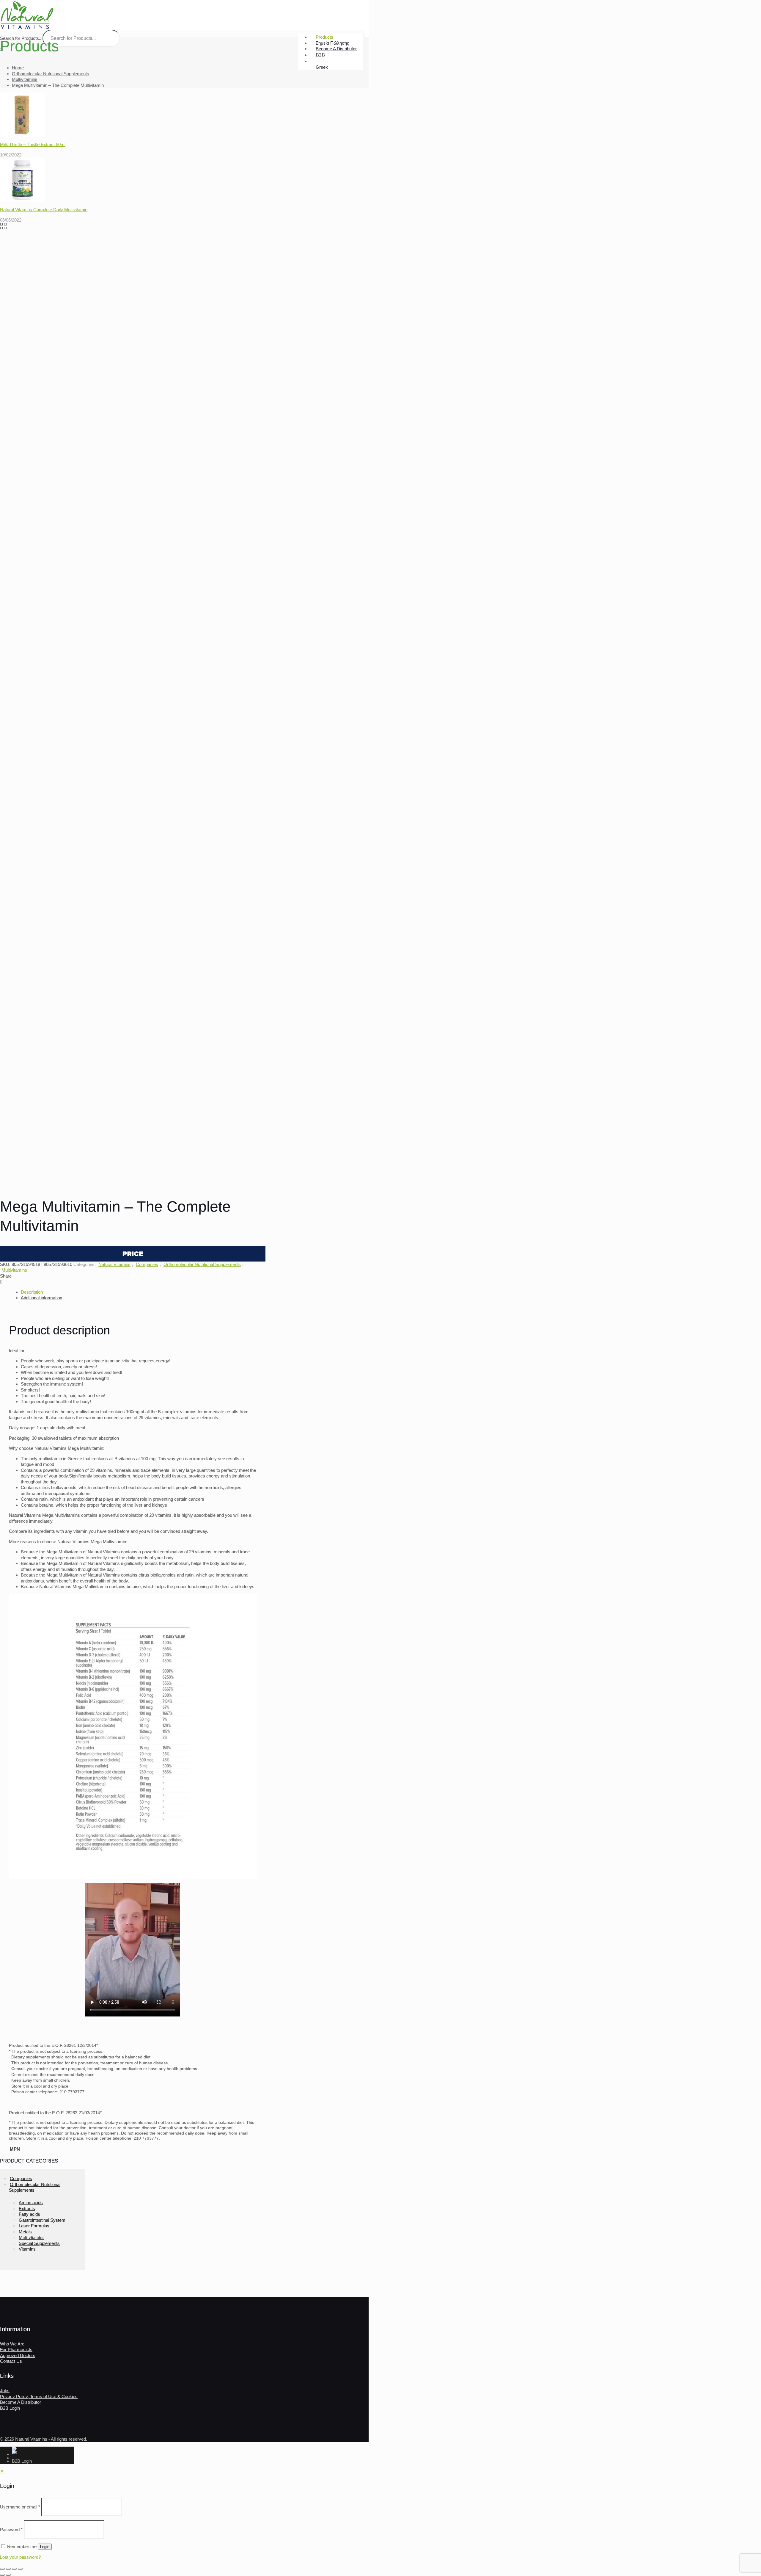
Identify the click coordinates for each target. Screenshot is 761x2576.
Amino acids (31, 2203)
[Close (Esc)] (20, 2569)
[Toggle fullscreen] (8, 2569)
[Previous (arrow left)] (2, 2575)
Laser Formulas (34, 2226)
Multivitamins (25, 79)
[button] (133, 1254)
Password (11, 2529)
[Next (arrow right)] (8, 2575)
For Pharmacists (16, 2349)
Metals (25, 2232)
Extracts (27, 2208)
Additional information (41, 1298)
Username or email (20, 2507)
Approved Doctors (18, 2355)
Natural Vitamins (114, 1264)
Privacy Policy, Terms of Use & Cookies (39, 2396)
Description (32, 1292)
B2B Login (10, 2408)
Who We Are (12, 2344)
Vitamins (27, 2249)
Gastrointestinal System (42, 2220)
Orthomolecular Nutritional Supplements (51, 74)
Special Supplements (39, 2243)
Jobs (5, 2391)
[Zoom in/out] (2, 2569)
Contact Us (11, 2361)
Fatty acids (29, 2214)
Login (45, 2547)
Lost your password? (20, 2557)
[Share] (14, 2569)
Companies (147, 1264)
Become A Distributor (21, 2402)
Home (18, 68)
